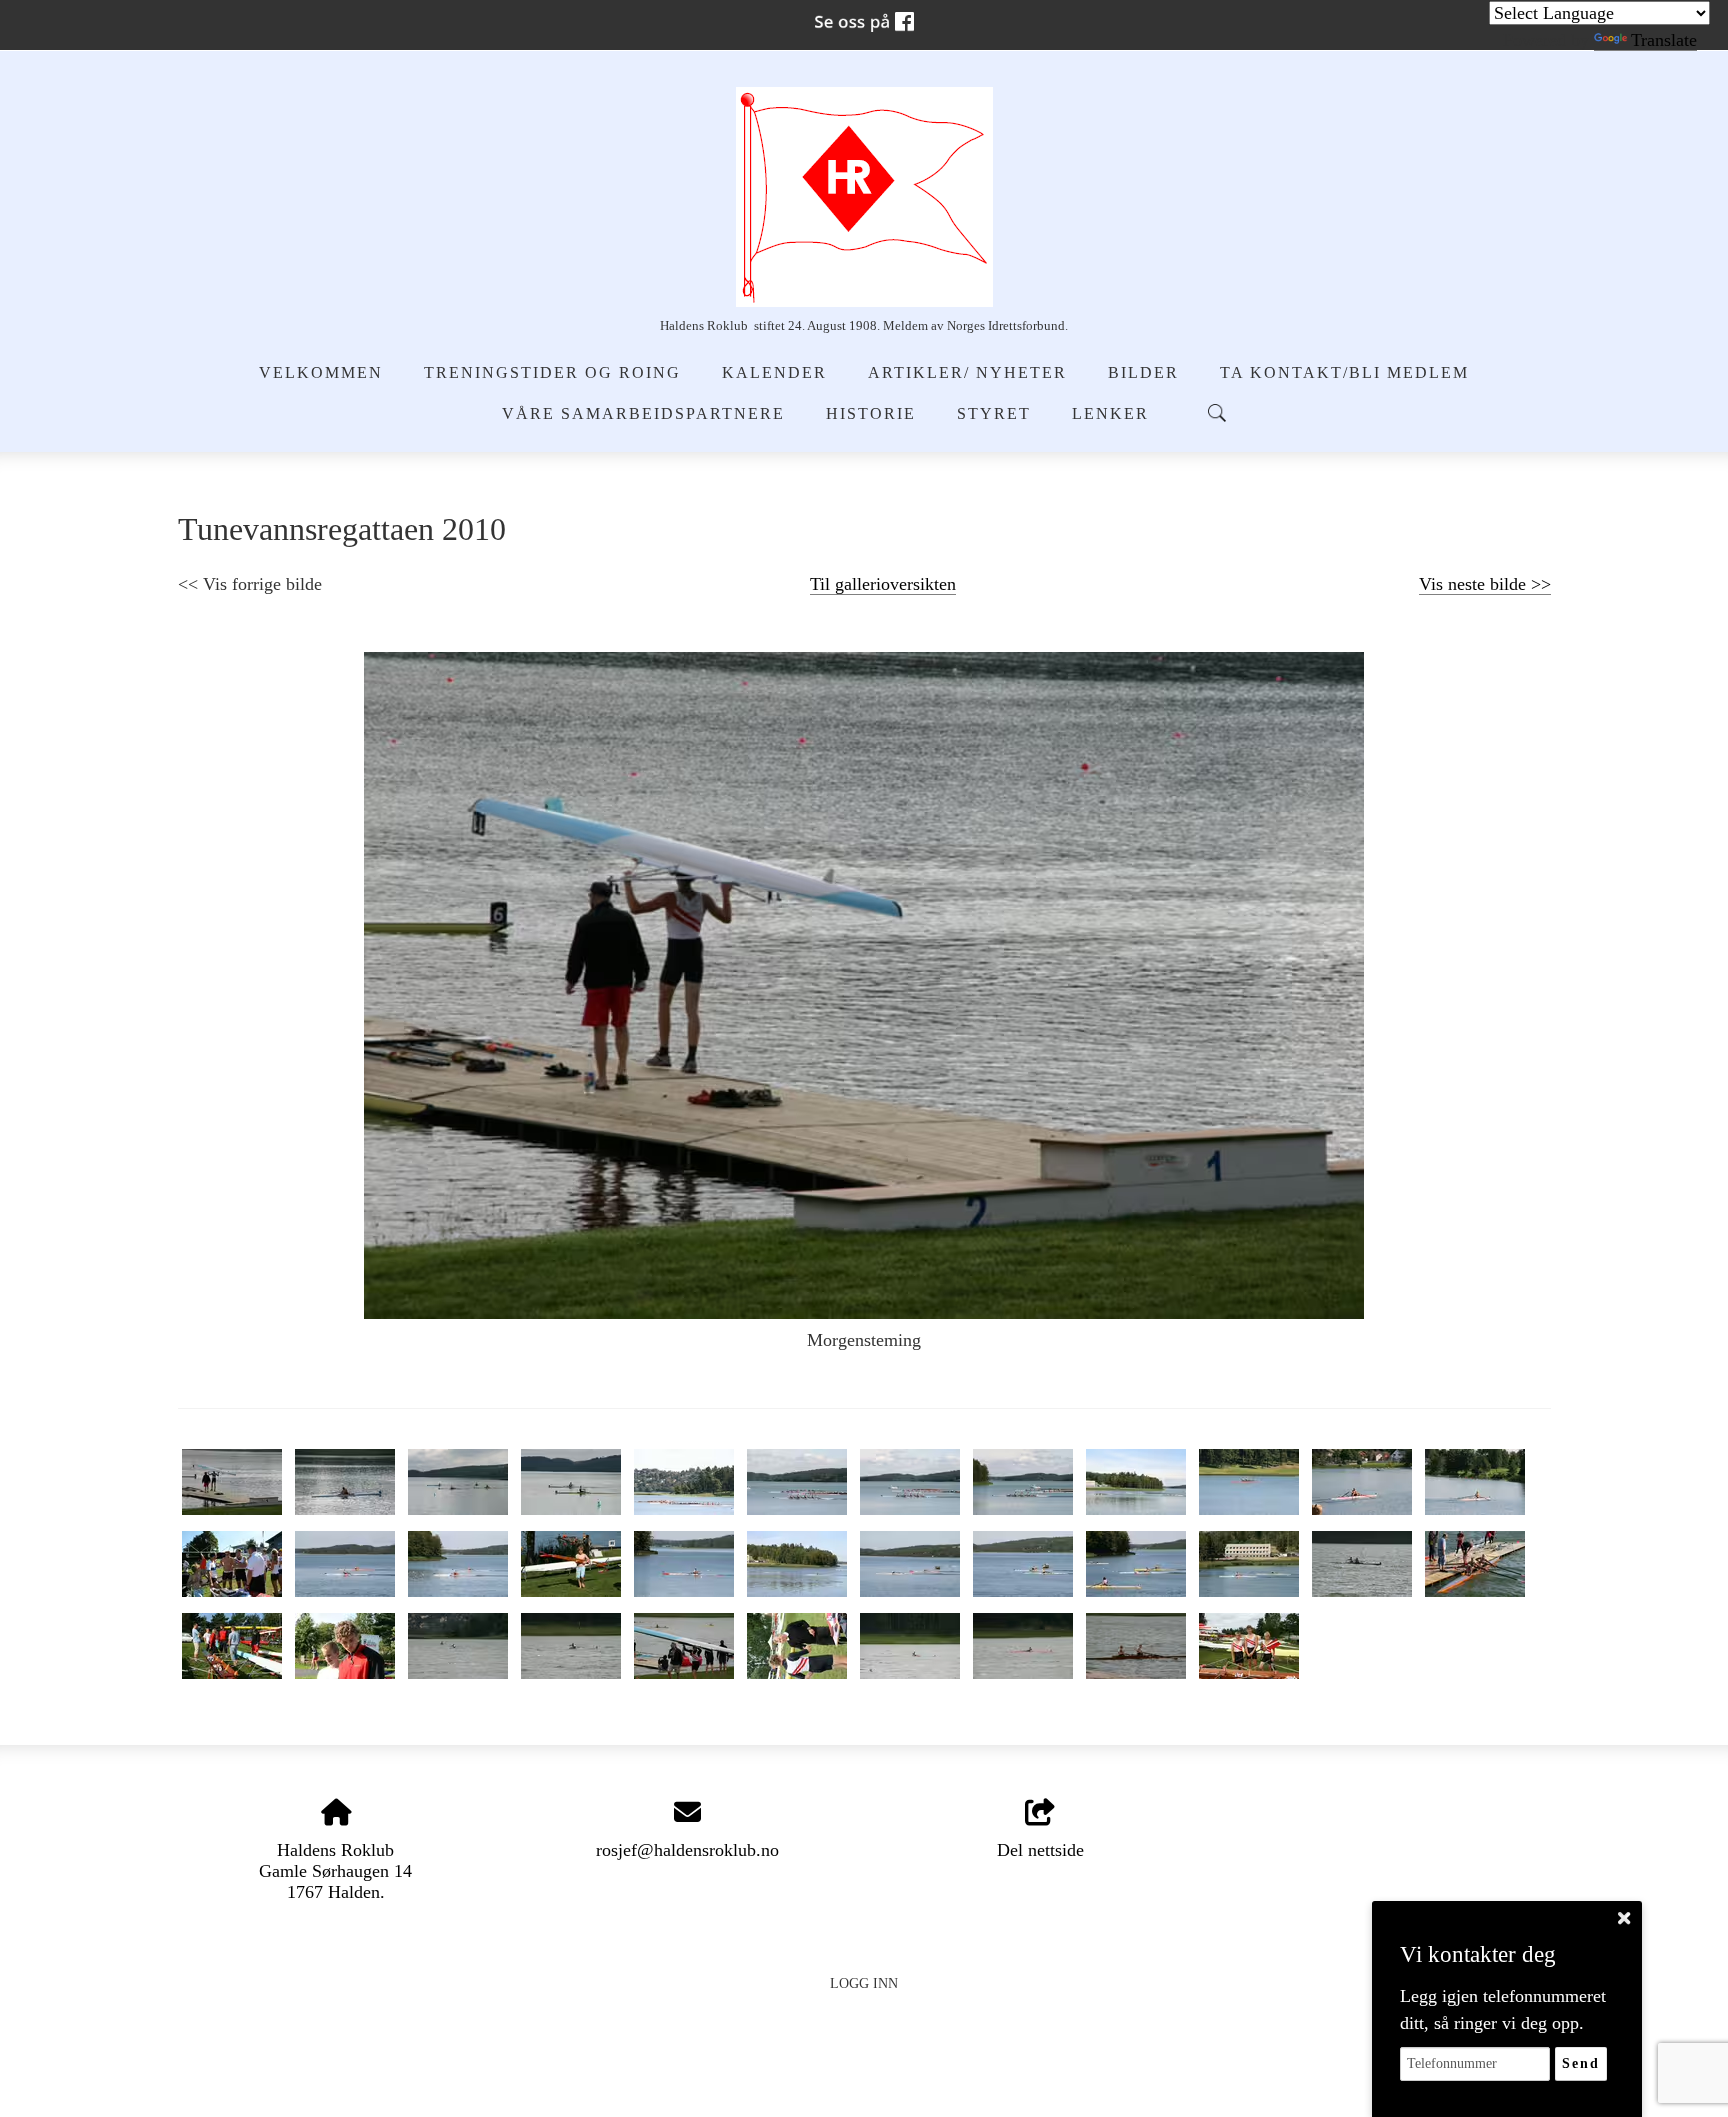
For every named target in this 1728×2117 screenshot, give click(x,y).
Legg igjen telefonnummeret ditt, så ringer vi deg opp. (1503, 2009)
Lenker (1110, 414)
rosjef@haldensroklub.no (687, 1850)
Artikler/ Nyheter (967, 373)
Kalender (774, 373)
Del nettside (1040, 1850)
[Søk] (1217, 413)
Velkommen (321, 373)
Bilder (1143, 373)
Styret (994, 414)
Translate (1664, 40)
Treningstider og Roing (552, 373)
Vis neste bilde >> (1485, 584)
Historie (871, 414)
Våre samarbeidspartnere (643, 414)
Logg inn (864, 1983)
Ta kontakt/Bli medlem (1344, 373)
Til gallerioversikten (883, 584)
